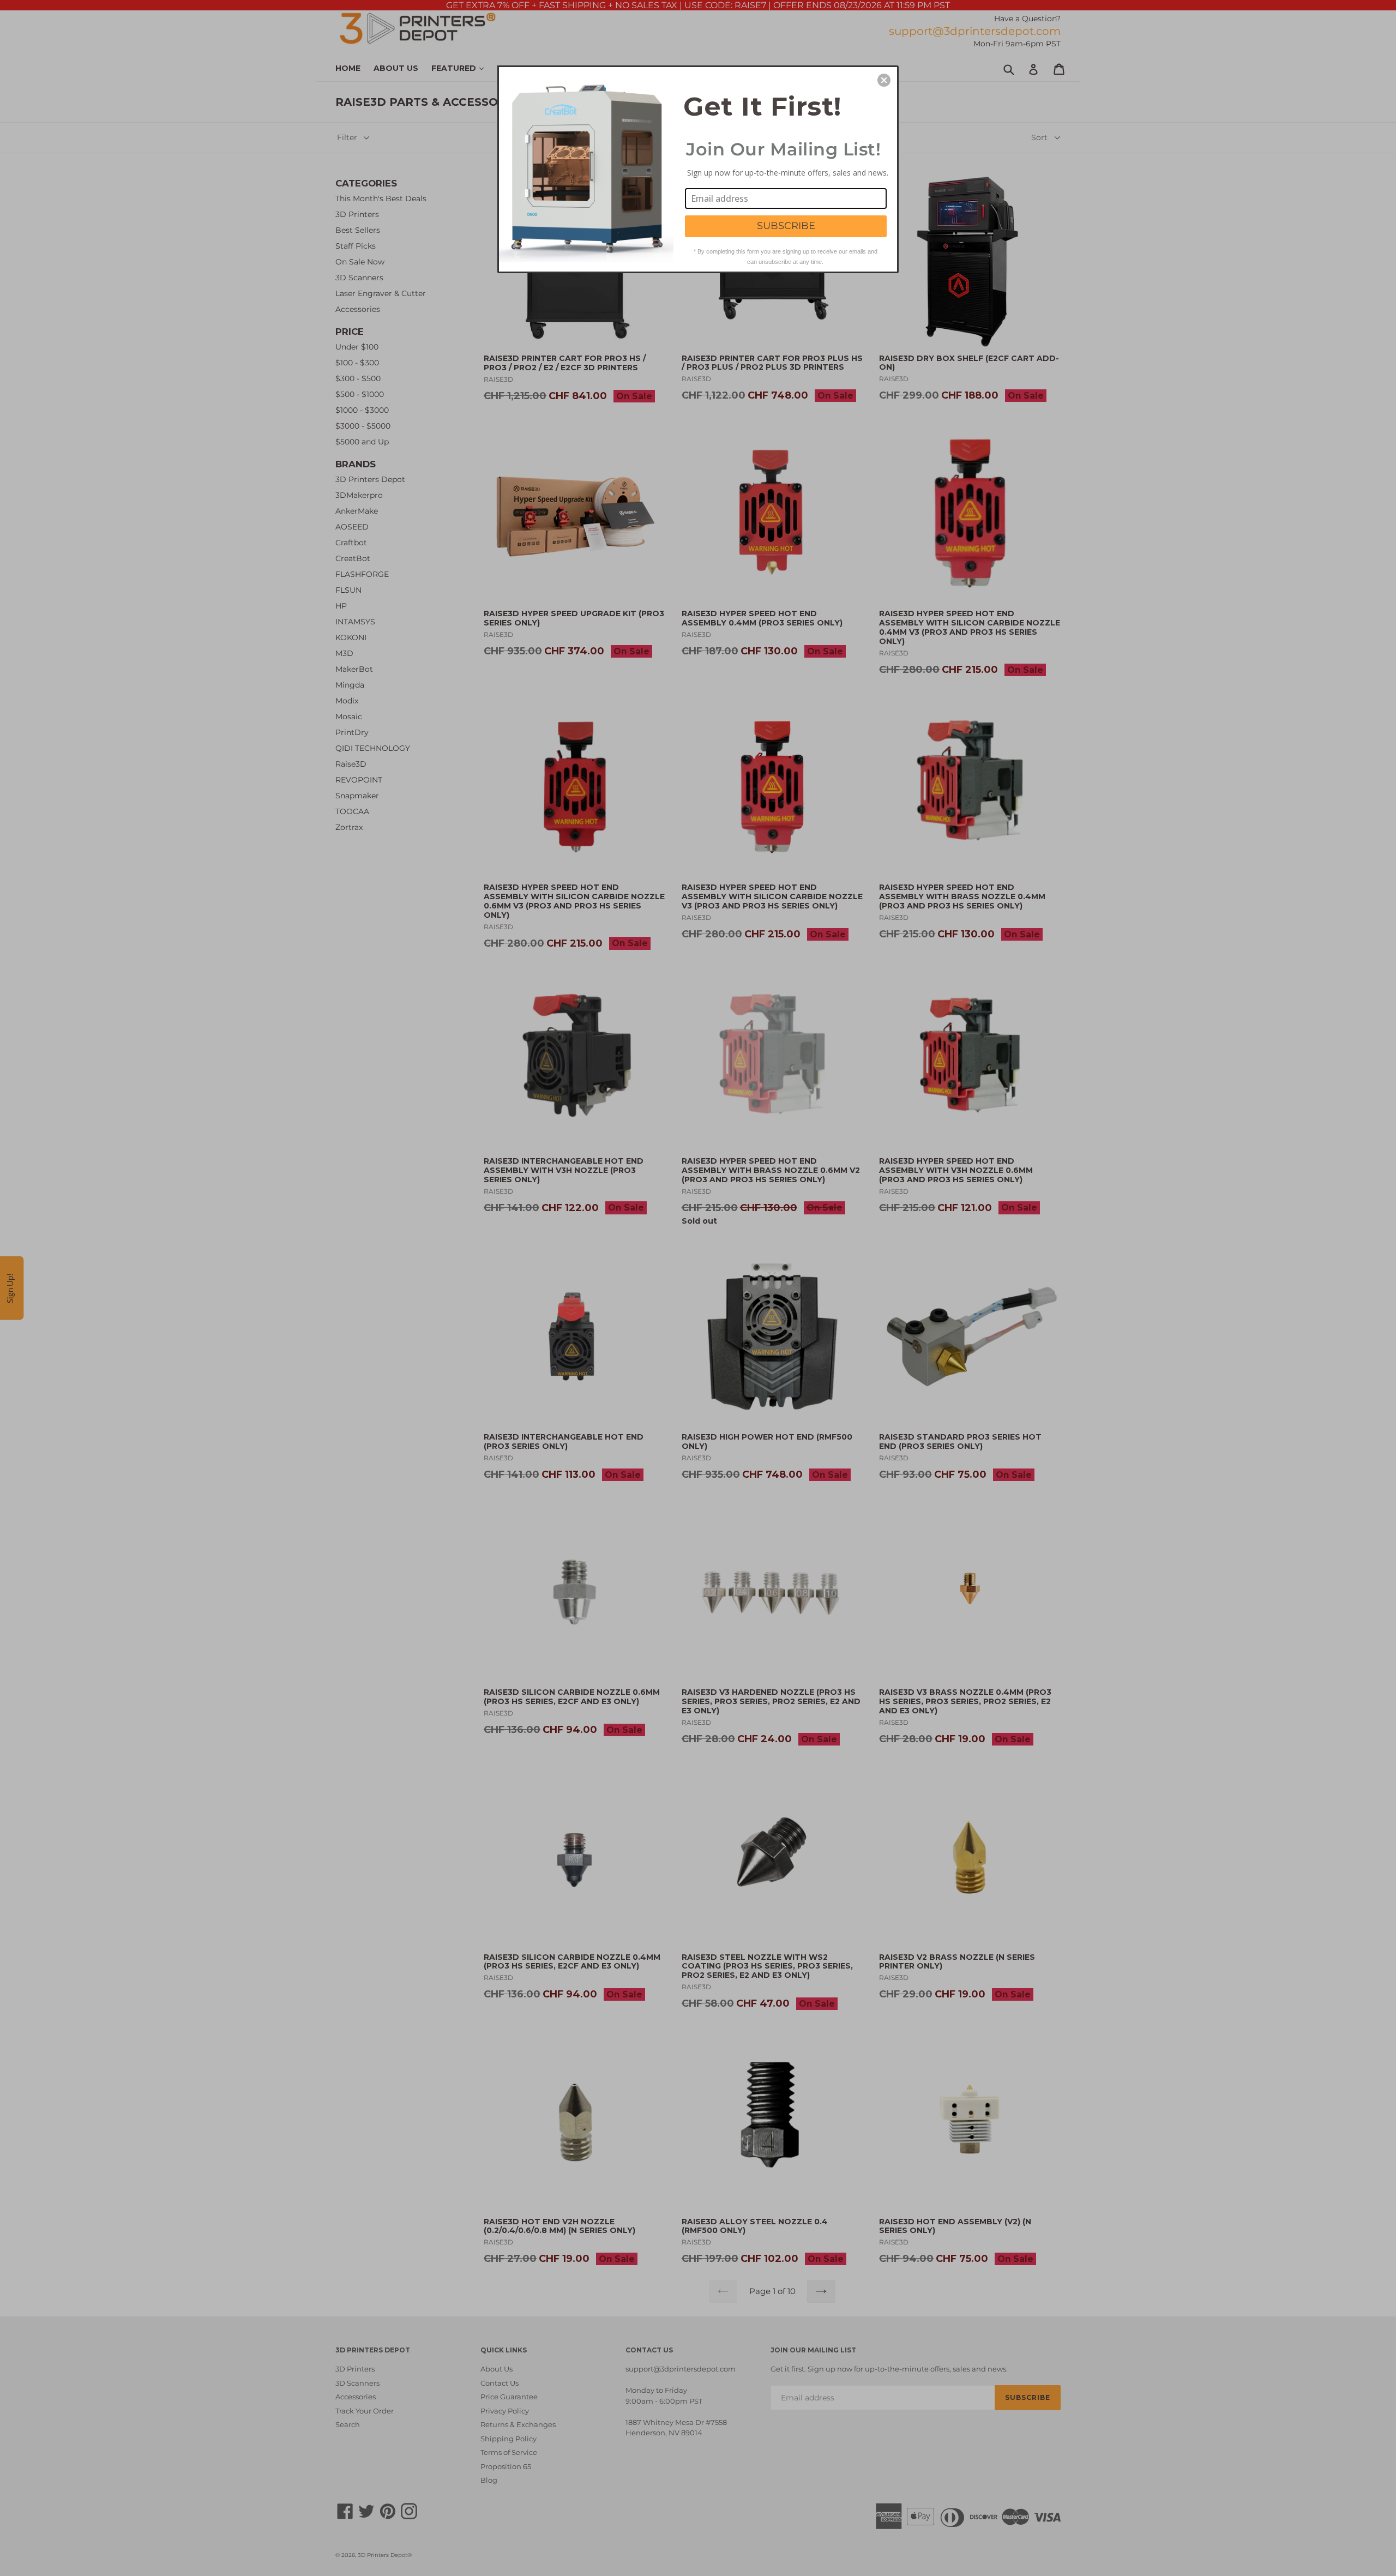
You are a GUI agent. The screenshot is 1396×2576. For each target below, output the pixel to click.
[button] (884, 80)
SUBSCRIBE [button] (786, 226)
